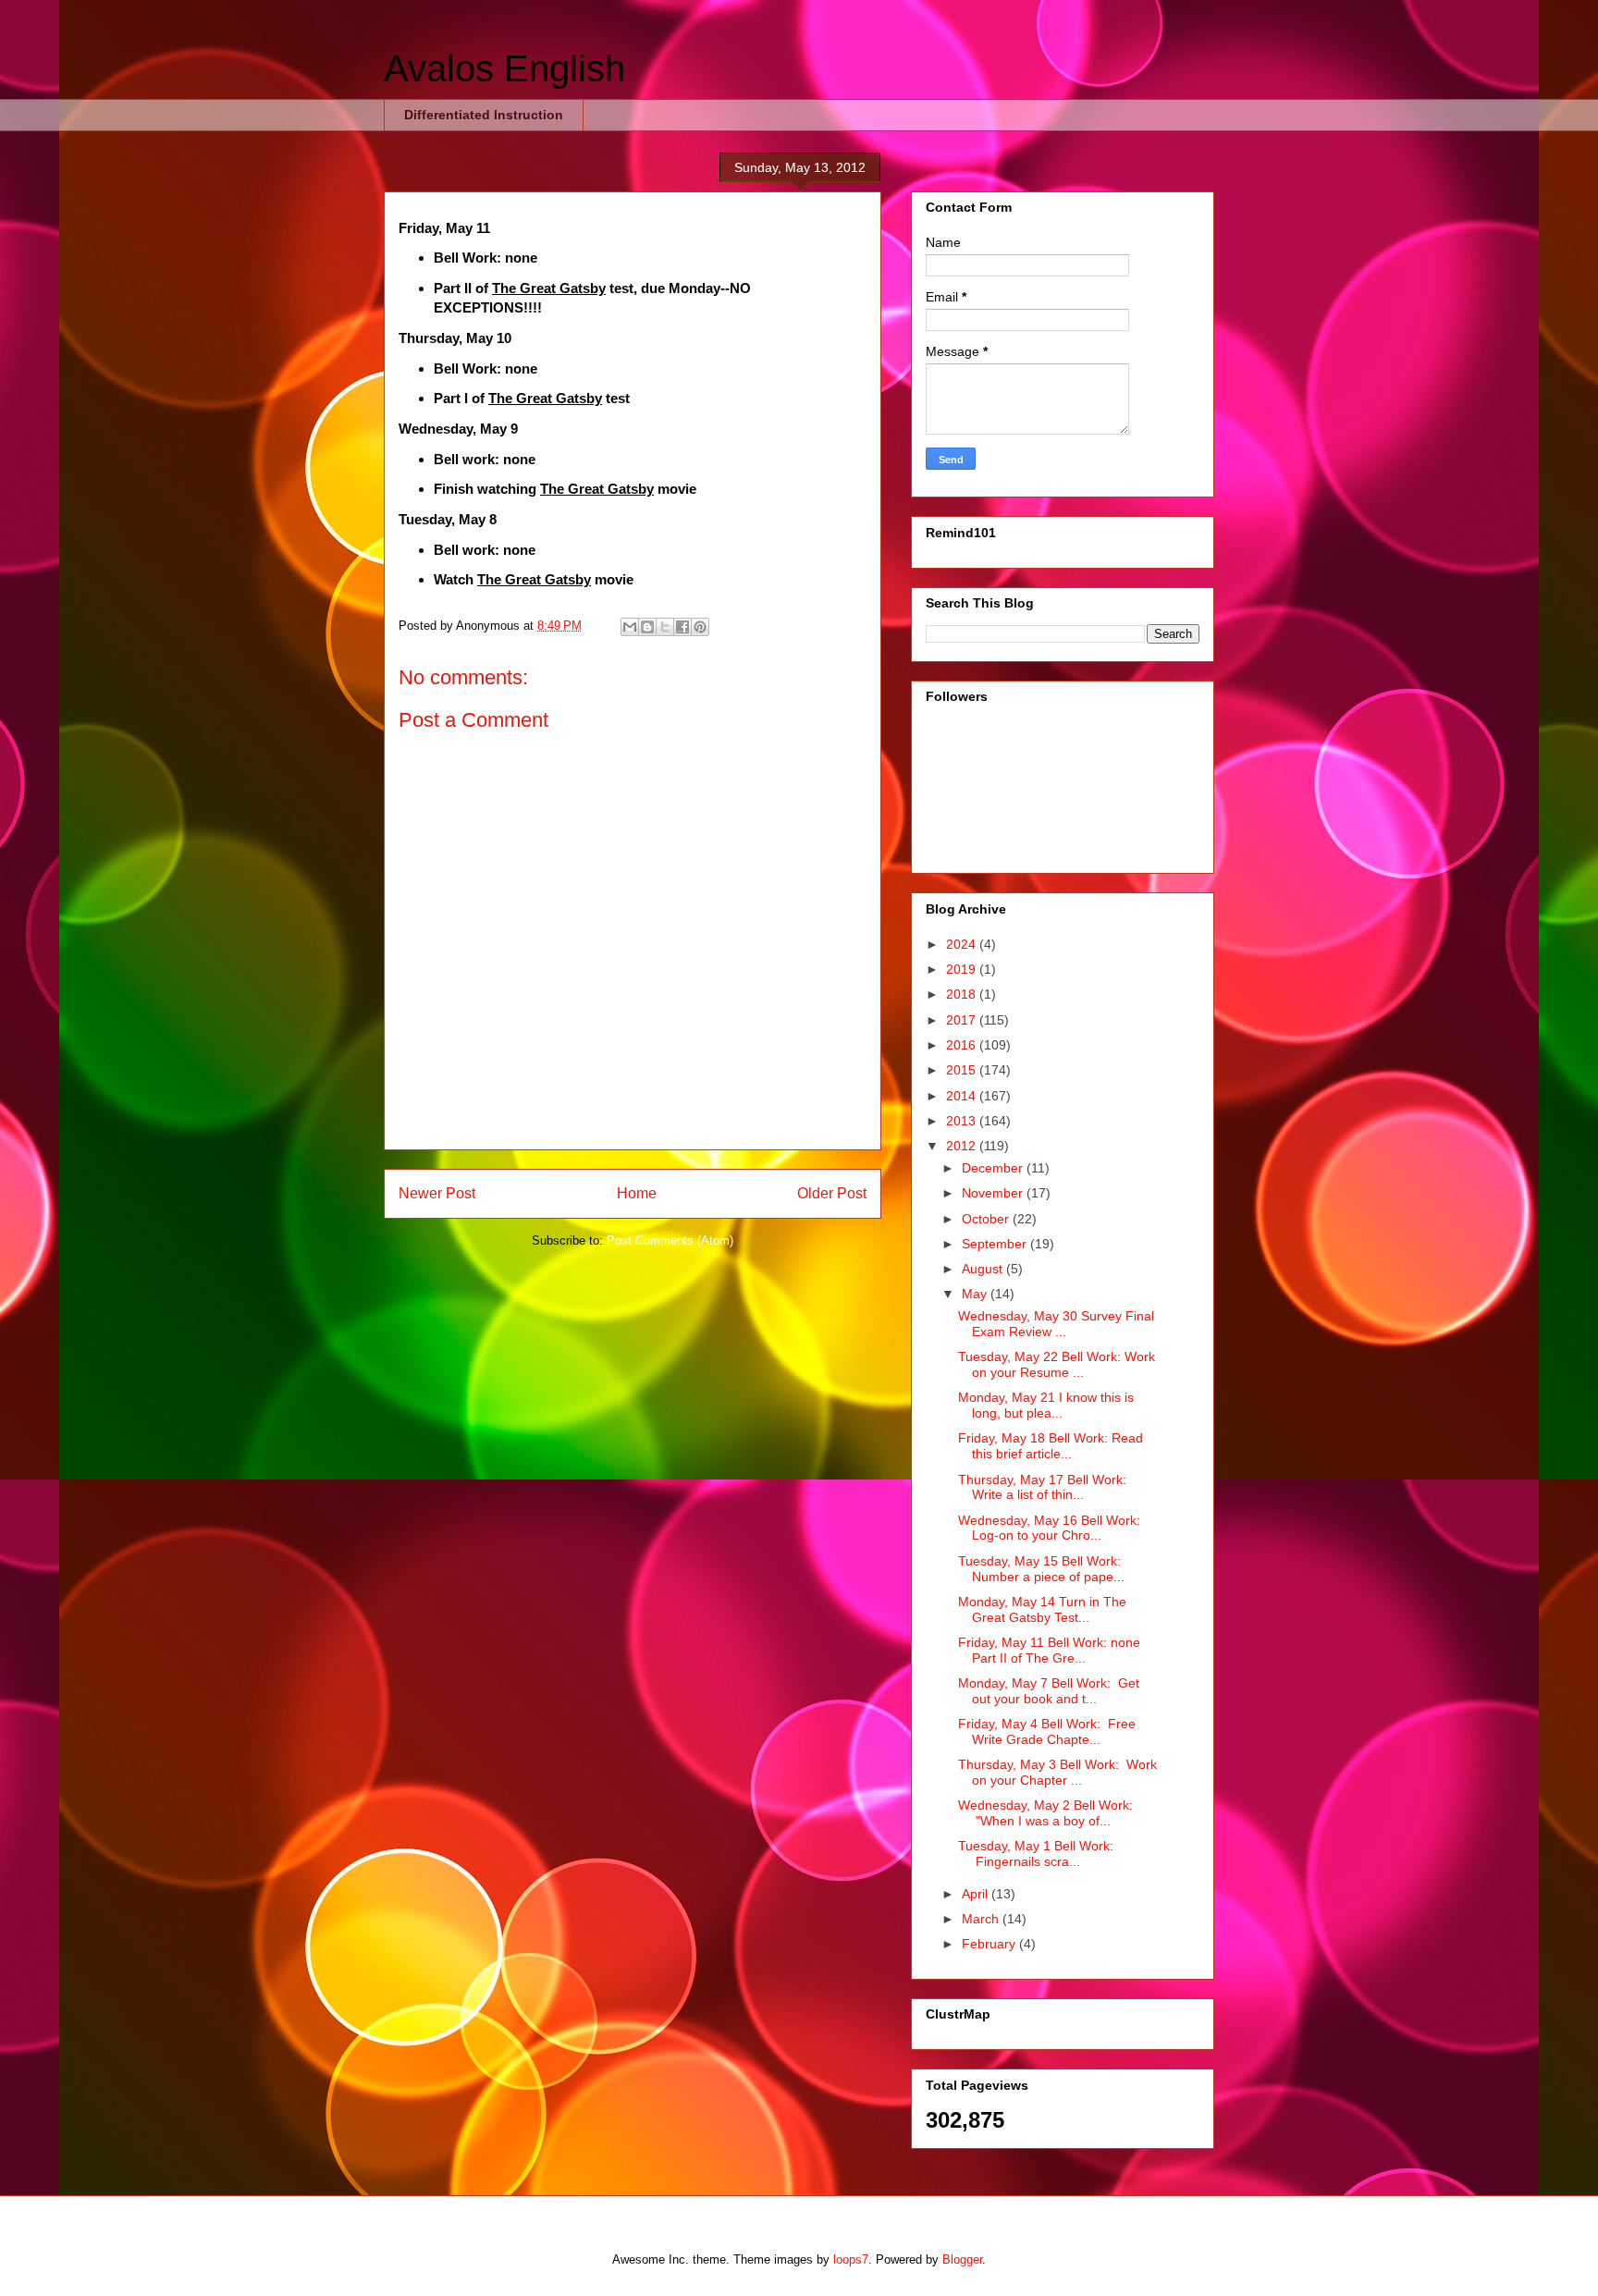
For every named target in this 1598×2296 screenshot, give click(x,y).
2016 (963, 1045)
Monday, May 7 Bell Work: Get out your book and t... (1049, 1691)
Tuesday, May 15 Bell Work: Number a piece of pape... (1041, 1569)
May (976, 1294)
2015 (963, 1070)
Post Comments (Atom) (670, 1240)
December (994, 1168)
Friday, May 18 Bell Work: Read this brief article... (1051, 1446)
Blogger (962, 2259)
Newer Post (437, 1193)
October (987, 1219)
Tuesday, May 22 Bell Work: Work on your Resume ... (1057, 1364)
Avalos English (504, 68)
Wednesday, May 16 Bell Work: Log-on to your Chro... (1049, 1528)
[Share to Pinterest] (700, 627)
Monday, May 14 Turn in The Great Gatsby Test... (1042, 1609)
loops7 (851, 2259)
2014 (963, 1096)
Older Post (832, 1193)
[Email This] (630, 627)
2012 (963, 1146)
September (996, 1244)
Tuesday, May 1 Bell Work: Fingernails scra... (1036, 1854)
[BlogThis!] (647, 627)
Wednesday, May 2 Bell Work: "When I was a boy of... (1045, 1813)
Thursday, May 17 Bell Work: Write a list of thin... (1042, 1487)
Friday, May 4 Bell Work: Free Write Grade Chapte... (1047, 1731)
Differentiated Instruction (484, 115)
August (984, 1269)
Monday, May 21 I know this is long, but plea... (1046, 1405)
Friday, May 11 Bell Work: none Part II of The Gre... (1049, 1650)
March (982, 1919)
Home (637, 1193)
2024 (963, 944)
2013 (963, 1121)
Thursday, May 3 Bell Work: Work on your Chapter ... (1057, 1772)
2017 (963, 1020)
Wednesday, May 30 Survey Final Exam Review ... (1056, 1324)
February (990, 1944)
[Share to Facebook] (682, 627)
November (994, 1193)
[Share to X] (665, 627)
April (977, 1894)
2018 (963, 994)
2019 (963, 969)
